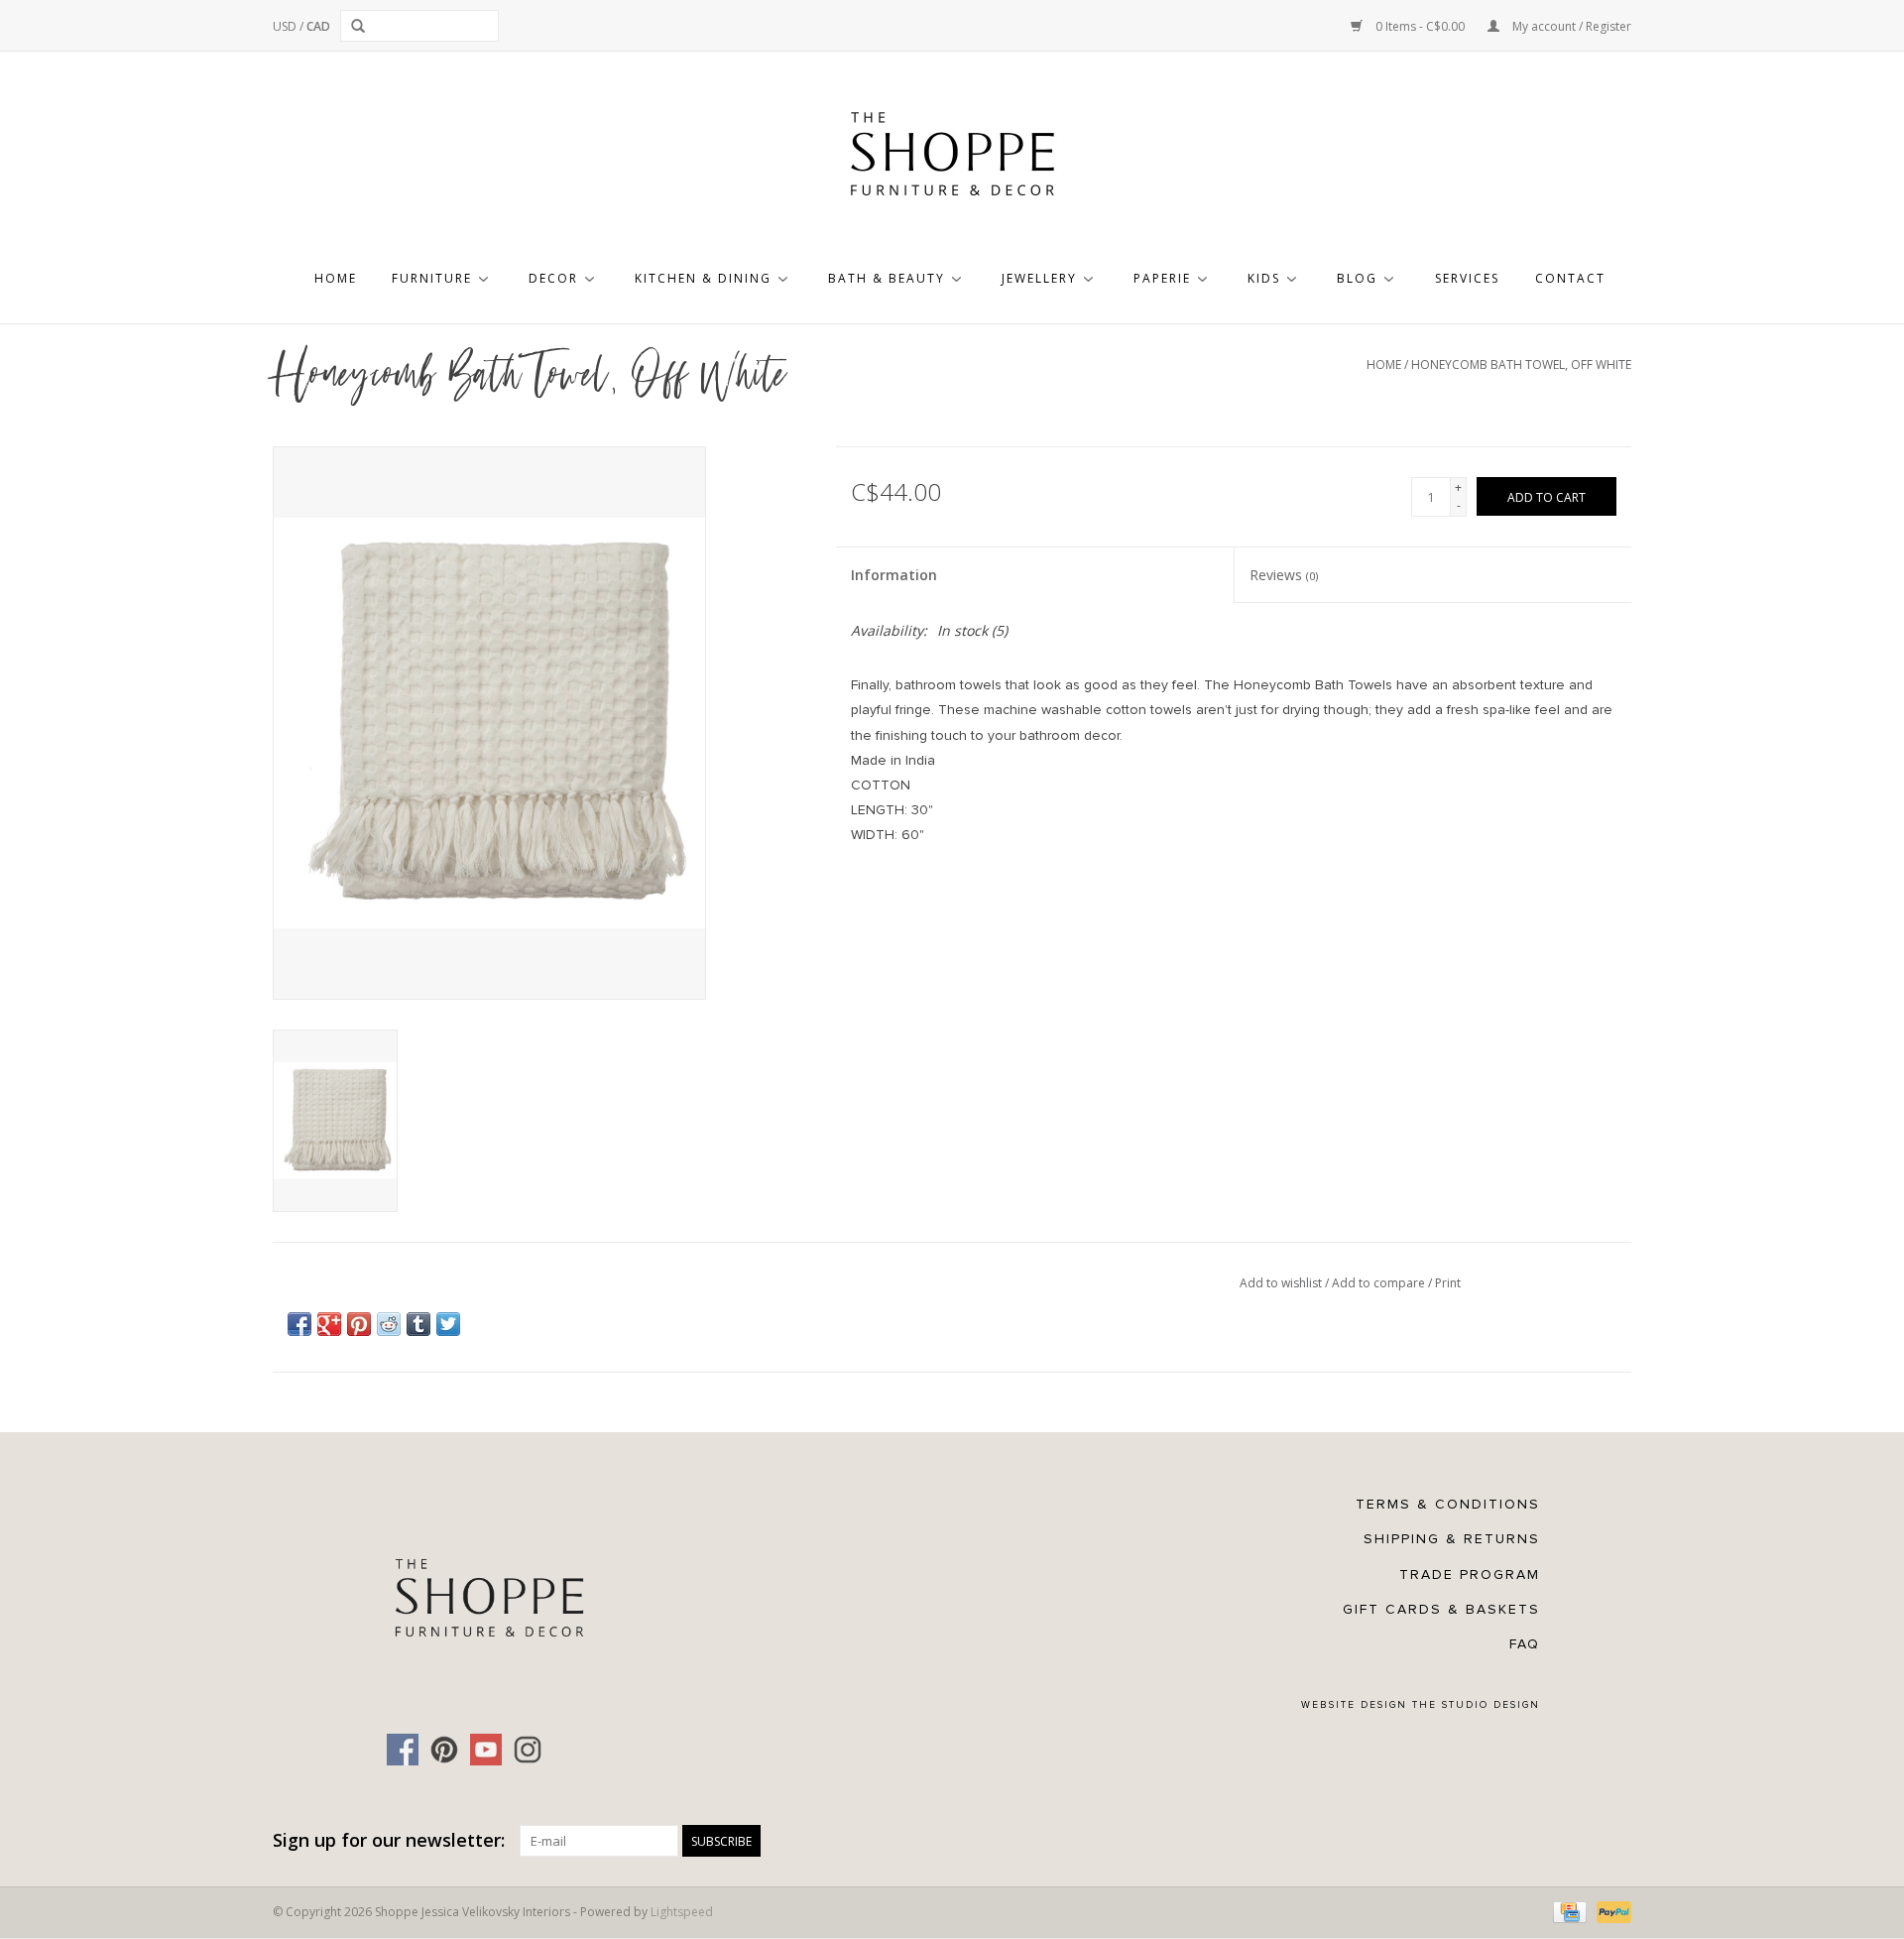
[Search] (361, 26)
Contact (1570, 278)
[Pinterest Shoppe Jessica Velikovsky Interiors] (444, 1750)
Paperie (1162, 278)
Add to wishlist (1282, 1283)
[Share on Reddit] (389, 1324)
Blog (1357, 278)
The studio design (1476, 1705)
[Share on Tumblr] (418, 1324)
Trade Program (1470, 1575)
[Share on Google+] (329, 1324)
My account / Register (1570, 26)
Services (1467, 278)
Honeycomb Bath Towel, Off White (1521, 364)
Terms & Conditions (1448, 1504)
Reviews (1284, 575)
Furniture (432, 278)
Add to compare (1380, 1283)
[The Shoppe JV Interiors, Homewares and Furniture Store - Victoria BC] (952, 160)
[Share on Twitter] (448, 1324)
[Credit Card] (1568, 1912)
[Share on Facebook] (299, 1324)
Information (894, 575)
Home (336, 278)
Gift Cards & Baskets (1441, 1609)
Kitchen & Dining (703, 278)
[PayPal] (1610, 1912)
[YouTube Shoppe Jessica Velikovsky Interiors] (486, 1750)
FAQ (1525, 1644)
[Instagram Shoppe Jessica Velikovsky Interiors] (528, 1750)
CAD (318, 26)
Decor (553, 278)
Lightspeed (682, 1912)
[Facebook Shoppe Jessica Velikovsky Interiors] (403, 1750)
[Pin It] (359, 1324)
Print (1448, 1283)
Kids (1264, 278)
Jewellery (1039, 278)
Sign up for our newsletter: (389, 1840)
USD (286, 26)
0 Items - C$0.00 (1420, 26)
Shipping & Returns (1452, 1539)
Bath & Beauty (887, 278)
